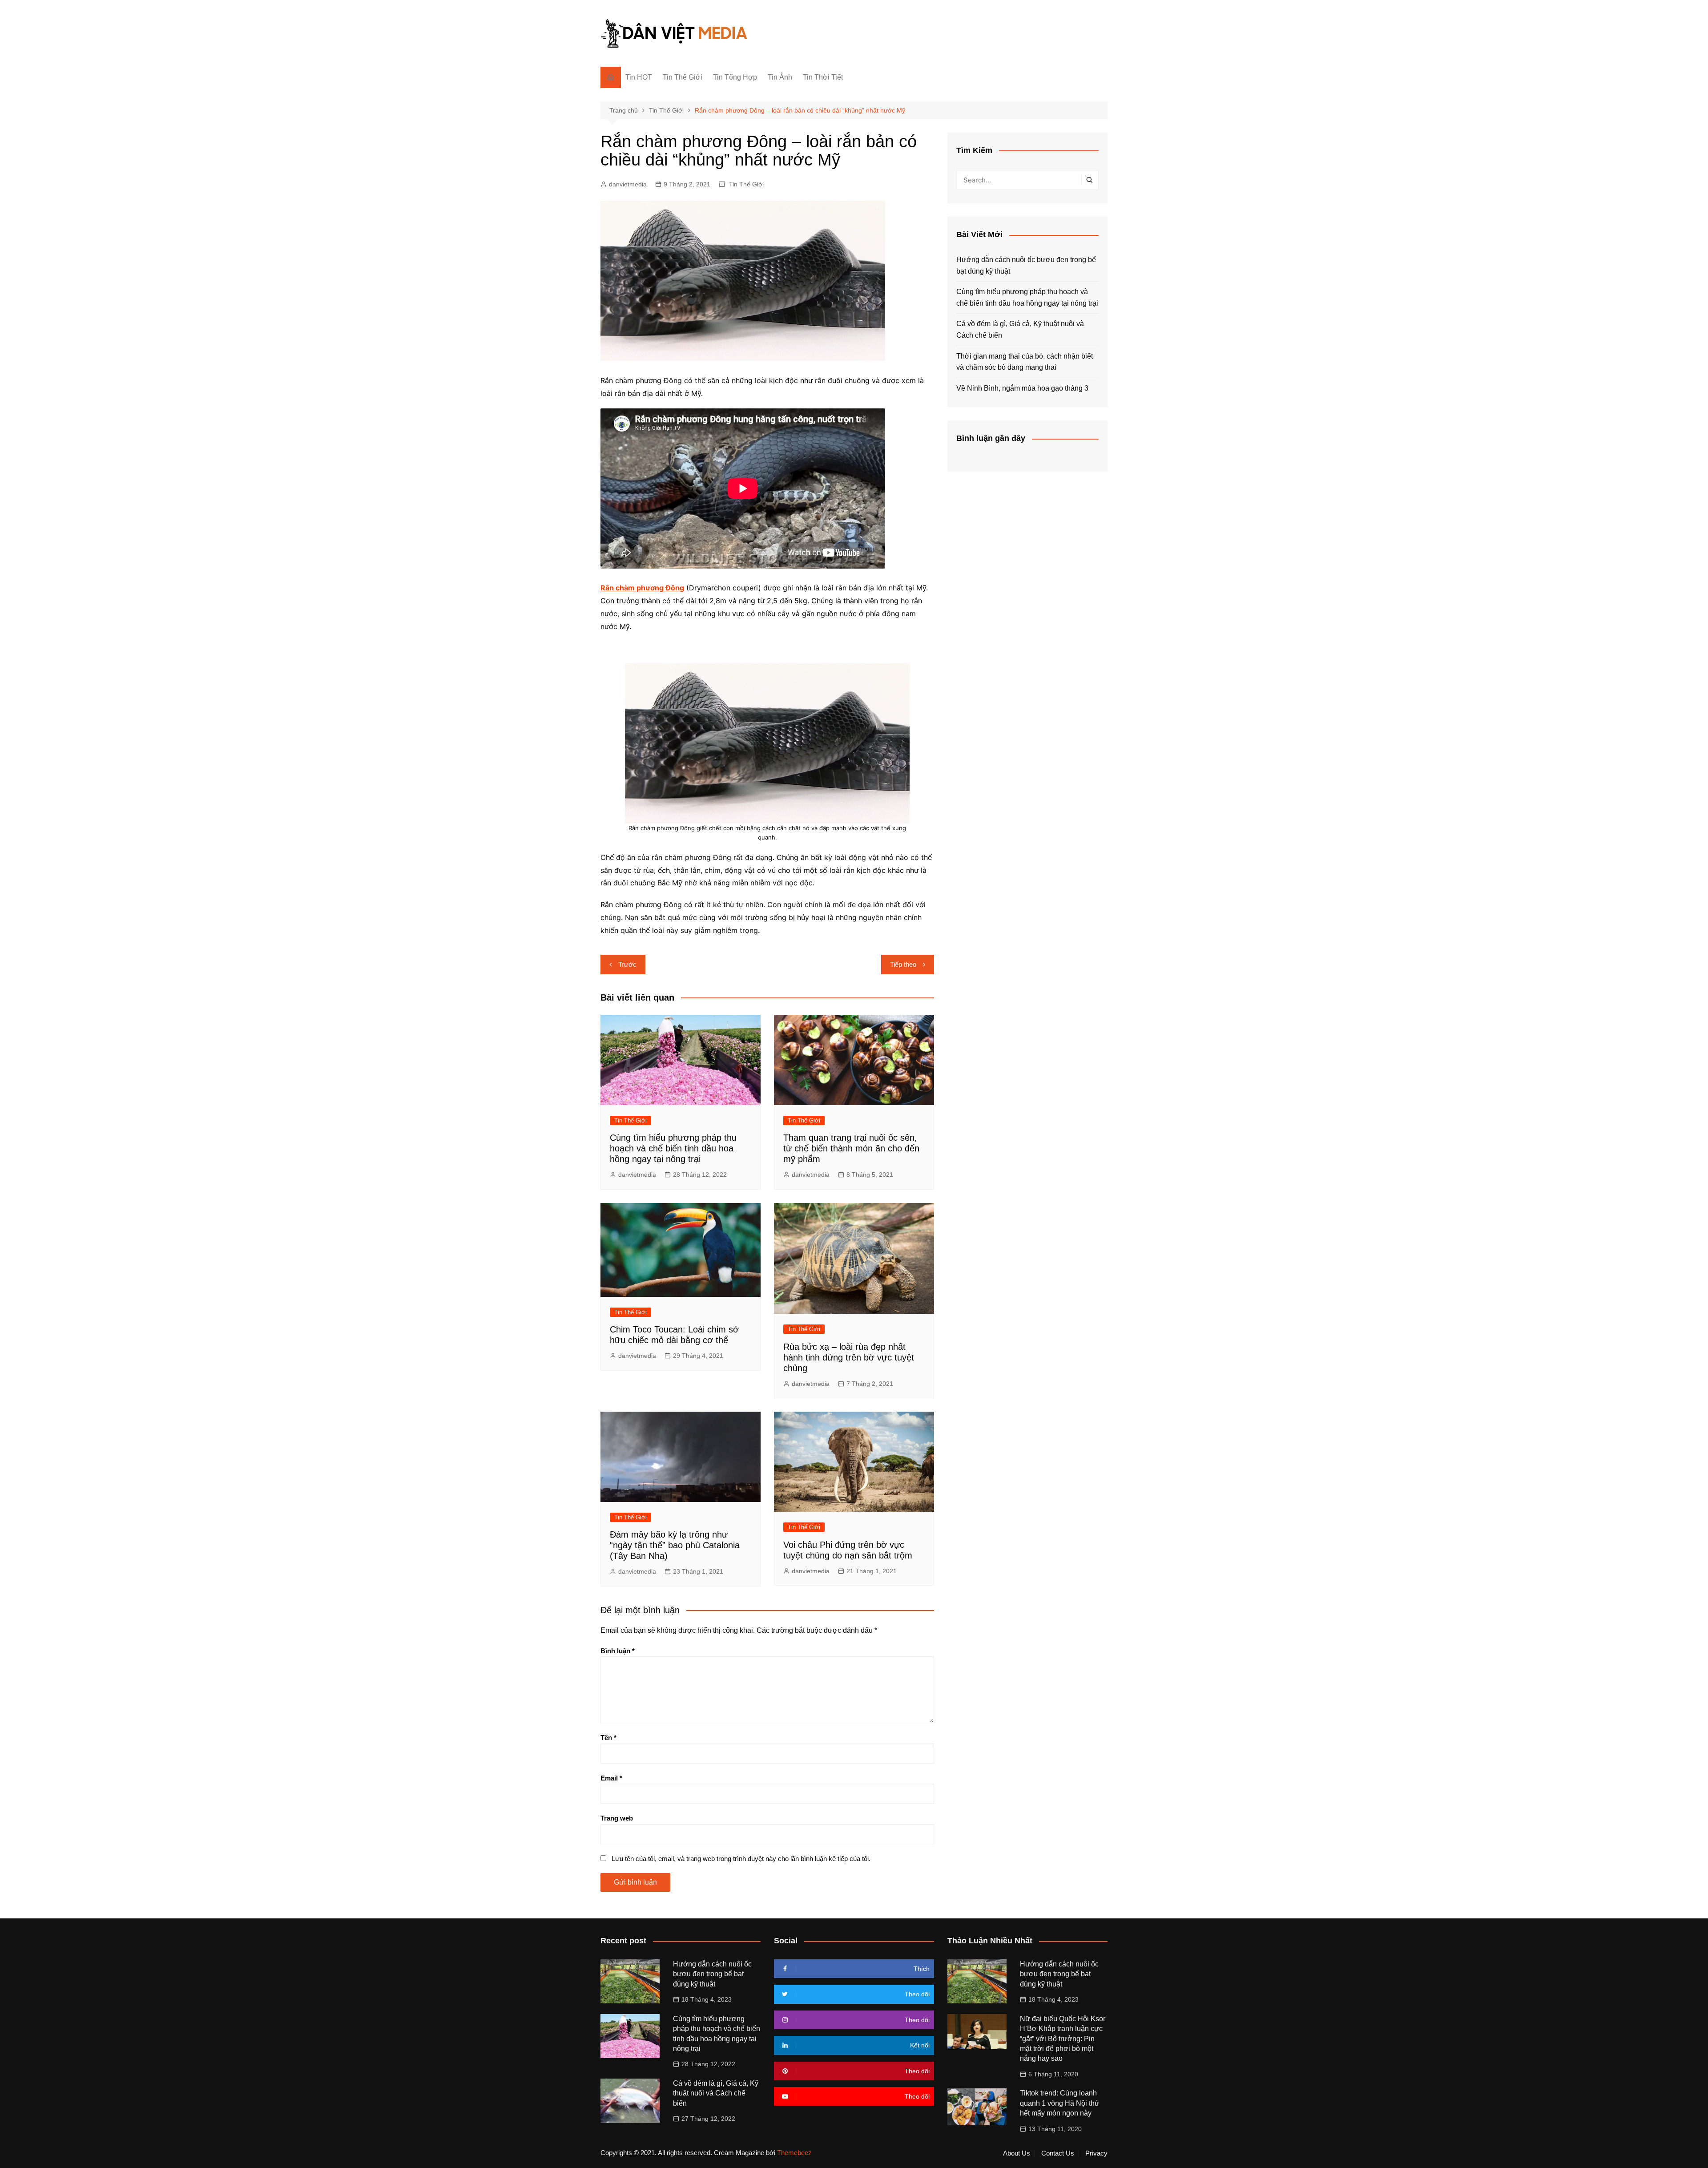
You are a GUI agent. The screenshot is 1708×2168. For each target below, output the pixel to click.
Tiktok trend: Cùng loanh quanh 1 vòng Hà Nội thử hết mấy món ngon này (1060, 2103)
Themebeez (794, 2153)
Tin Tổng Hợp (735, 77)
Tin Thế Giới (683, 77)
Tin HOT (639, 77)
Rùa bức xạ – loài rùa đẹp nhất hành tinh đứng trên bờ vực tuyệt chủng (849, 1357)
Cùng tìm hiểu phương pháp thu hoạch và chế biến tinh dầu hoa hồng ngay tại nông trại (673, 1148)
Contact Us (1058, 2153)
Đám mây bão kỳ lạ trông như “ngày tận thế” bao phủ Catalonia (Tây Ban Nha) (675, 1545)
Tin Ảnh (780, 77)
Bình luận (618, 1651)
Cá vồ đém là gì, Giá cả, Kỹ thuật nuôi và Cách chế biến (1020, 329)
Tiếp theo (903, 964)
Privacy (1096, 2153)
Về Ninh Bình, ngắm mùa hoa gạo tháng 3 (1022, 388)
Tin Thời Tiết (823, 77)
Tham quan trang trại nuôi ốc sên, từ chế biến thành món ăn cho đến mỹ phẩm (851, 1148)
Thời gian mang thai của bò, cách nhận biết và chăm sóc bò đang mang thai (1025, 362)
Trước (627, 964)
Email (611, 1778)
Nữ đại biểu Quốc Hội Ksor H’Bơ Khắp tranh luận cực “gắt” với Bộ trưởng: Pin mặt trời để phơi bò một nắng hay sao (1063, 2039)
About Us (1017, 2153)
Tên (608, 1738)
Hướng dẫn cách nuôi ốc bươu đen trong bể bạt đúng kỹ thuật (1026, 265)
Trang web (617, 1818)
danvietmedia (628, 184)
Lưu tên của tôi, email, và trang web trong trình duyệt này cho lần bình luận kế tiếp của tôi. (741, 1859)
